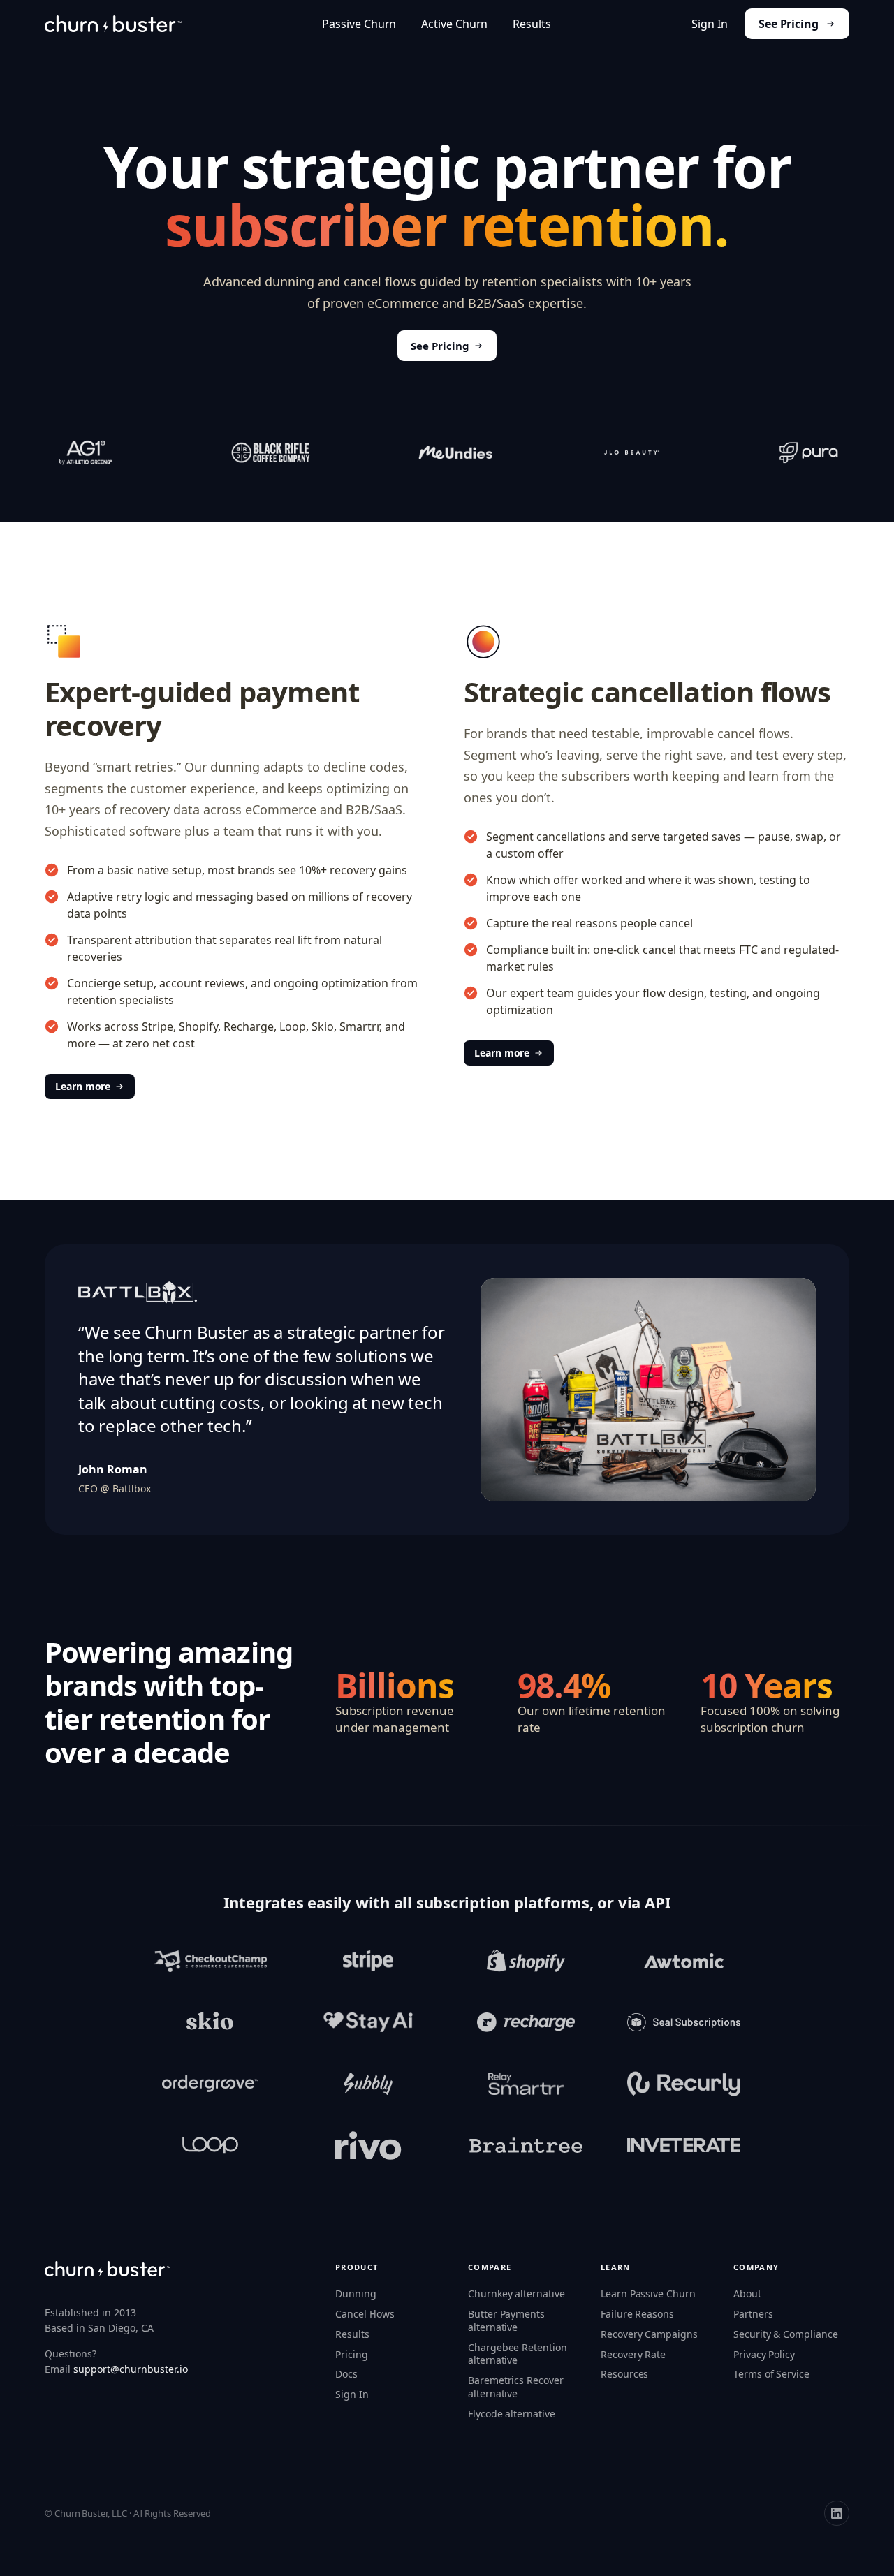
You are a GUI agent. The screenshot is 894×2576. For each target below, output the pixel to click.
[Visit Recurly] (684, 2084)
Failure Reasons (637, 2314)
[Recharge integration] (526, 2022)
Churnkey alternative (516, 2294)
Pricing (352, 2354)
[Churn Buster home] (113, 24)
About (747, 2294)
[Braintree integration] (526, 2145)
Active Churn (454, 24)
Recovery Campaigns (649, 2334)
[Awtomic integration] (684, 1961)
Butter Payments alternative (506, 2320)
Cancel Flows (365, 2314)
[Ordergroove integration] (210, 2084)
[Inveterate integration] (684, 2145)
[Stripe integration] (368, 1961)
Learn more (83, 1086)
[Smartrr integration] (526, 2084)
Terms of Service (771, 2374)
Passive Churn (359, 24)
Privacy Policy (764, 2354)
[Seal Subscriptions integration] (684, 2022)
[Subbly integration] (368, 2084)
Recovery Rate (633, 2354)
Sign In (710, 24)
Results (532, 24)
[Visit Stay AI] (368, 2022)
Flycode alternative (512, 2414)
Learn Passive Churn (648, 2294)
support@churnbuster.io (131, 2369)
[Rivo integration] (368, 2145)
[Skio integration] (210, 2022)
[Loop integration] (210, 2145)
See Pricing (440, 346)
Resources (624, 2374)
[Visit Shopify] (526, 1961)
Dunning (356, 2294)
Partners (753, 2314)
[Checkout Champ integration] (210, 1961)
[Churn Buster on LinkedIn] (837, 2513)
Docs (346, 2374)
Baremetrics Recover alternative (516, 2387)
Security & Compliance (786, 2334)
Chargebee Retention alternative (518, 2354)
